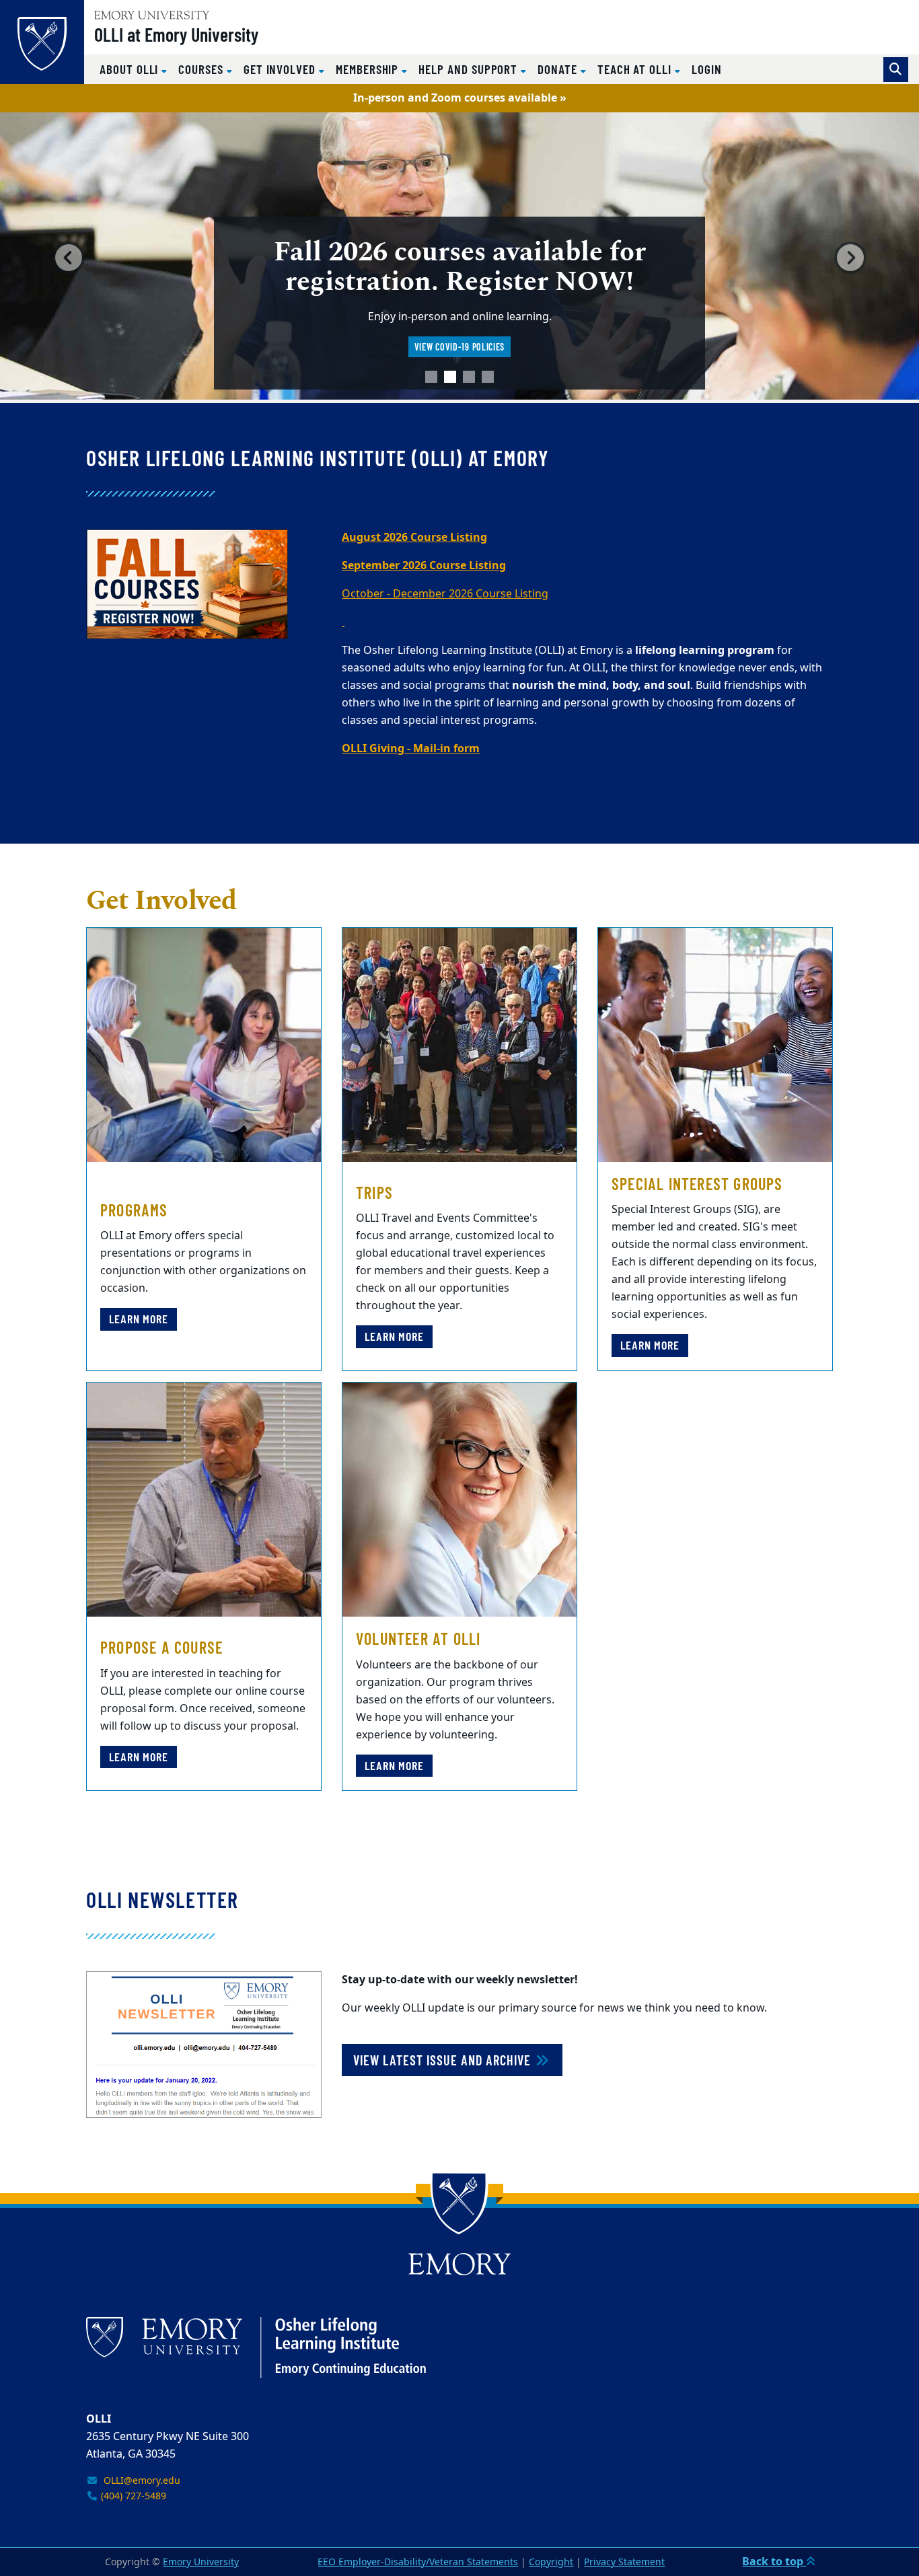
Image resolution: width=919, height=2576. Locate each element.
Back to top (774, 2562)
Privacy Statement (624, 2562)
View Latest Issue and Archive (444, 2060)
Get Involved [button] (281, 69)
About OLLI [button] (131, 69)
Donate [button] (559, 69)
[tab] (431, 377)
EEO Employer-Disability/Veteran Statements (418, 2562)
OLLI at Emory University (176, 34)
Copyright (551, 2562)
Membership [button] (369, 69)
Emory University (201, 2562)
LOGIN (707, 69)
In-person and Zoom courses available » (460, 98)
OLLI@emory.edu (139, 2481)
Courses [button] (203, 69)
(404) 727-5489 (132, 2496)
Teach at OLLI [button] (636, 69)
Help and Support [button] (470, 69)
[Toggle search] (896, 70)
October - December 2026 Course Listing (445, 594)
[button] (69, 258)
